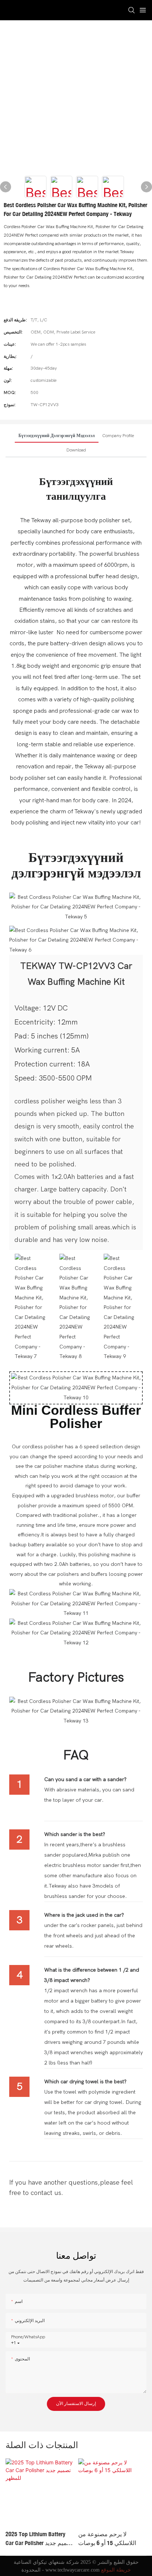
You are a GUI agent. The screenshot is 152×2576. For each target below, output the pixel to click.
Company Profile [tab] (118, 436)
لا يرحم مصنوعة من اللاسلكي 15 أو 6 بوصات (35, 2538)
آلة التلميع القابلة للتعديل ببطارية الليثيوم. (108, 2538)
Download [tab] (76, 450)
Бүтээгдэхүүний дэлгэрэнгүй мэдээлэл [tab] (57, 436)
